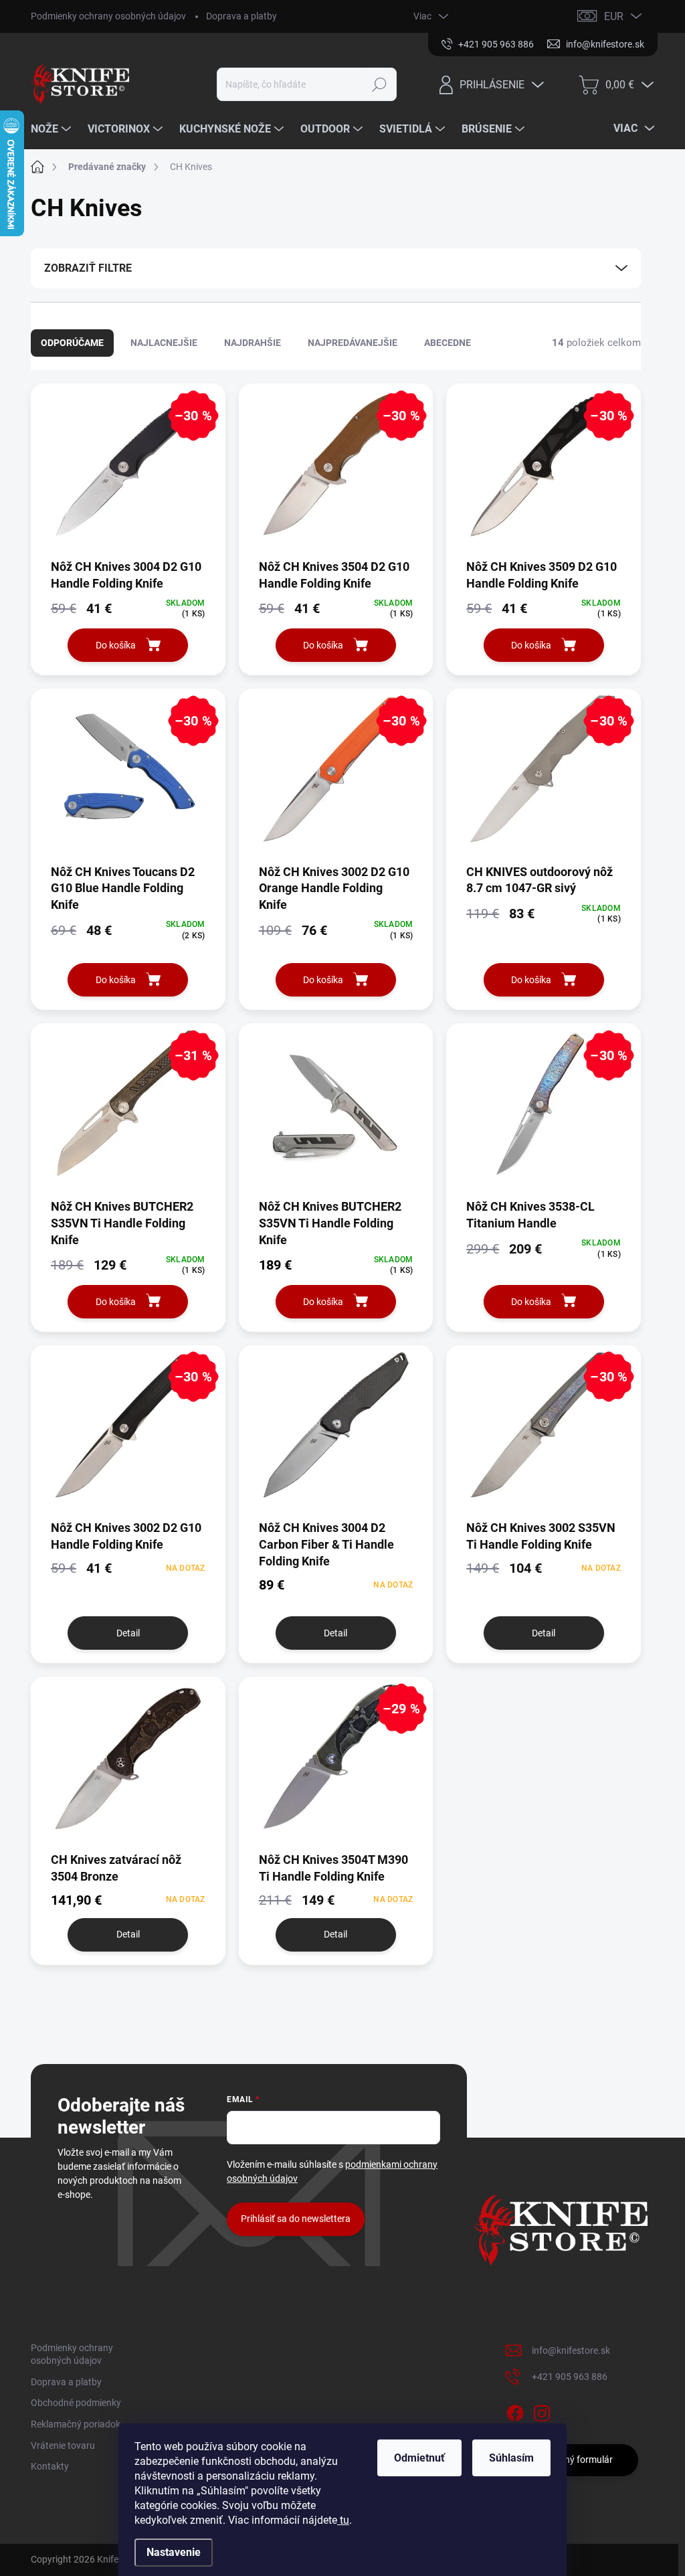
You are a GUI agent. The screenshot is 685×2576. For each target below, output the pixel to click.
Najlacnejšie (164, 343)
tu (343, 2520)
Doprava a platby (241, 16)
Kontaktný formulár (572, 2460)
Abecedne (448, 343)
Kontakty (50, 2466)
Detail (128, 1633)
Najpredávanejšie (353, 343)
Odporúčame (72, 343)
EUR (614, 16)
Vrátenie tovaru (63, 2445)
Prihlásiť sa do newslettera (296, 2219)
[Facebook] (515, 2411)
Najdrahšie (253, 343)
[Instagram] (542, 2411)
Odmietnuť (419, 2458)
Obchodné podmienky (76, 2403)
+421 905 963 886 (570, 2377)
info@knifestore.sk (571, 2350)
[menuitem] (53, 129)
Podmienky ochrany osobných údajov (108, 16)
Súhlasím (511, 2458)
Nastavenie (174, 2552)
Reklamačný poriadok (76, 2424)
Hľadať (379, 84)
